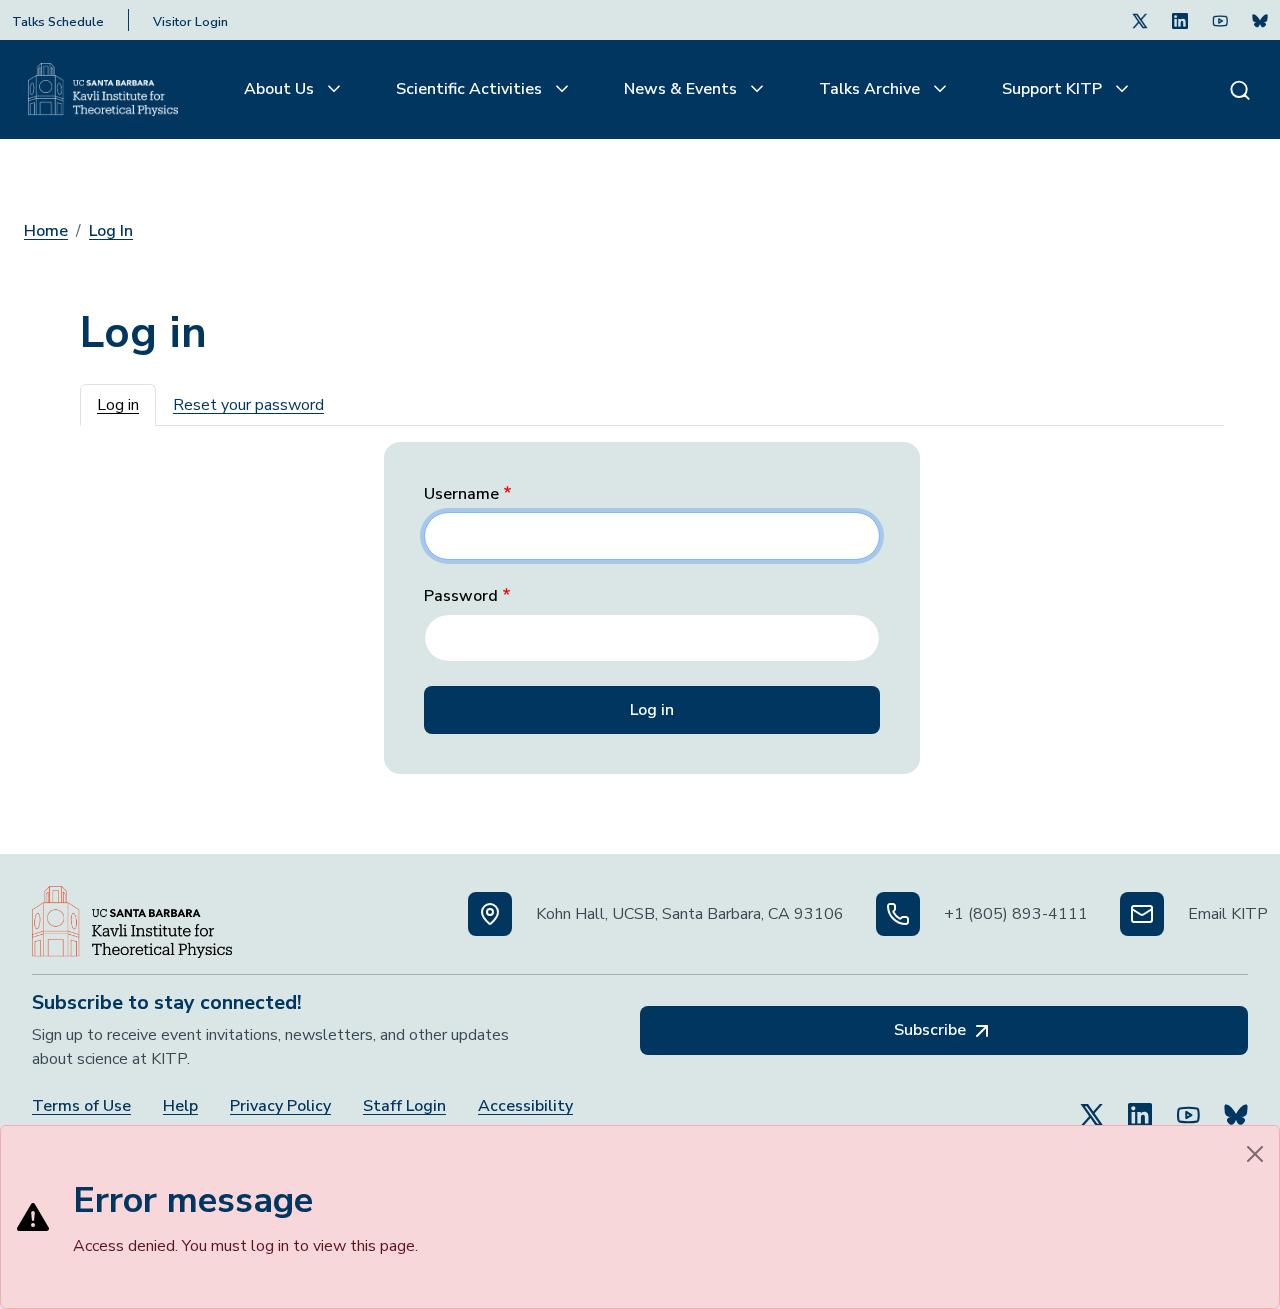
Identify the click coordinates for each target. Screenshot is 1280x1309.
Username (461, 494)
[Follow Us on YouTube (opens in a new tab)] (1188, 1106)
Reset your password (248, 405)
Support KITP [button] (1054, 89)
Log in (118, 405)
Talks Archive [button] (871, 89)
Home (46, 231)
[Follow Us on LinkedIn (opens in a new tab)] (1180, 20)
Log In (111, 231)
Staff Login (404, 1106)
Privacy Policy (280, 1106)
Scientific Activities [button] (471, 89)
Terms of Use (81, 1106)
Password (461, 596)
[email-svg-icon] (1142, 914)
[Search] (1240, 89)
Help (180, 1106)
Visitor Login (190, 22)
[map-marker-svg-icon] (490, 914)
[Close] (1255, 1154)
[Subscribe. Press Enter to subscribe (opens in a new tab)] (1260, 20)
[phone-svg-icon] (898, 914)
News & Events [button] (682, 89)
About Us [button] (281, 89)
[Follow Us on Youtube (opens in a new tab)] (1220, 20)
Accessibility (525, 1106)
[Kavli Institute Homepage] (103, 90)
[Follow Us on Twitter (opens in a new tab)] (1140, 20)
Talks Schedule (58, 22)
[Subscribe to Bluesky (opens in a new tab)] (1236, 1106)
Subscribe (932, 1030)
